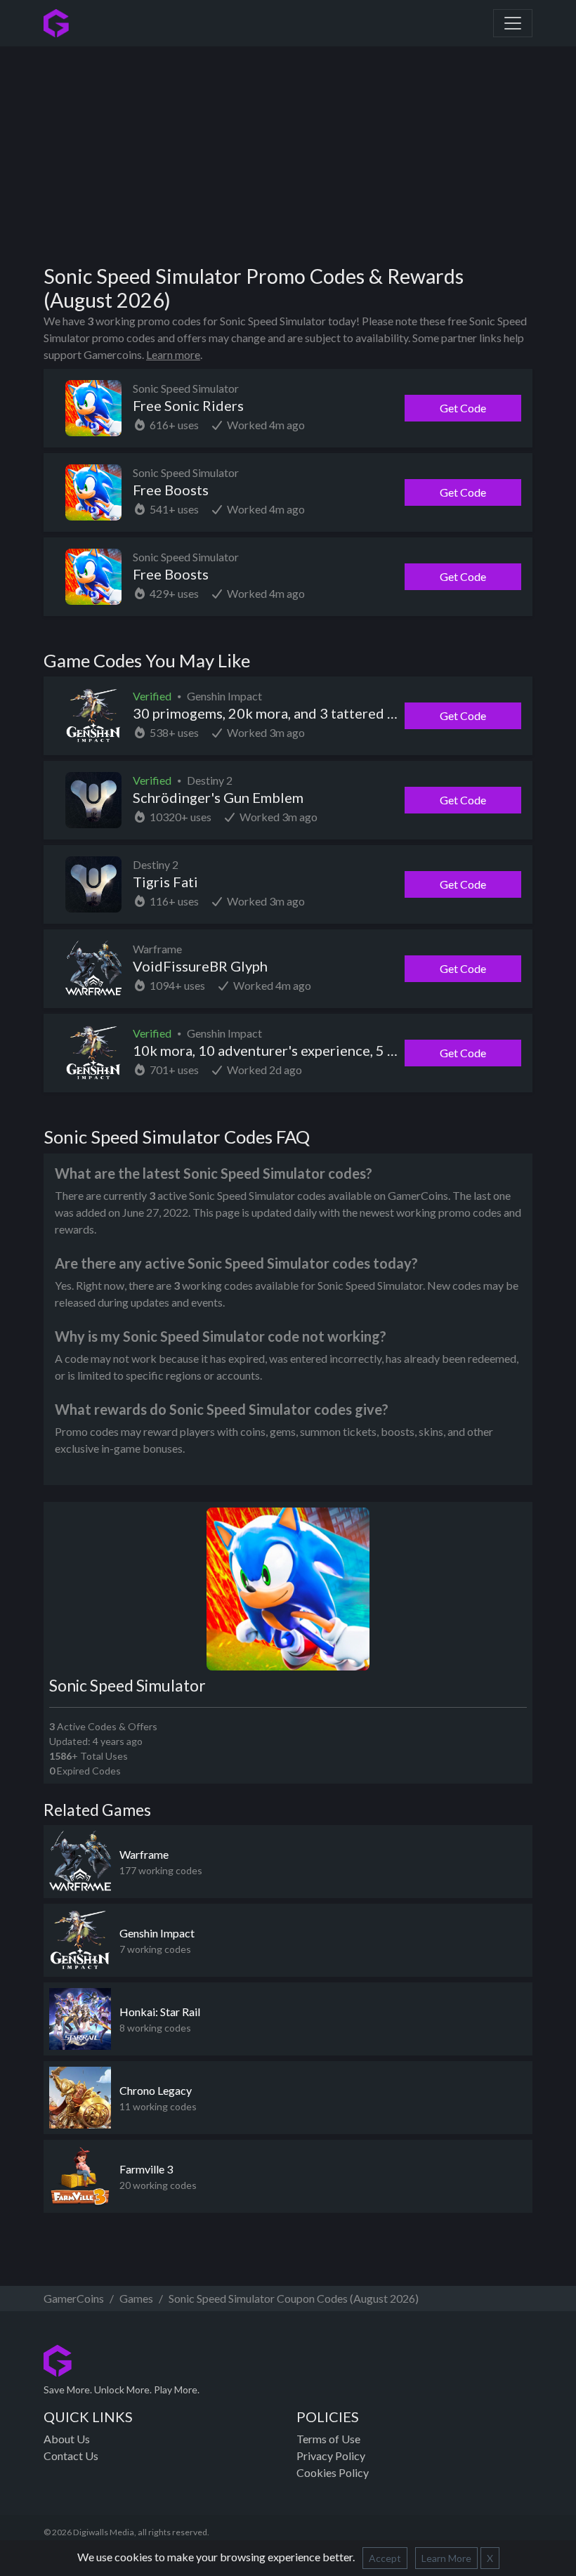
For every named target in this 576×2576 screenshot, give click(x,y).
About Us (67, 2439)
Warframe (144, 1854)
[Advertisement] (310, 150)
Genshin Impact (157, 1933)
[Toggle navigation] (513, 23)
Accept (385, 2558)
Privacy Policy (331, 2456)
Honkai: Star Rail (160, 2012)
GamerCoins (74, 2298)
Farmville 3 (146, 2169)
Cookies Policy (333, 2472)
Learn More (446, 2558)
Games (136, 2298)
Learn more (173, 354)
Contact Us (71, 2456)
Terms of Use (328, 2439)
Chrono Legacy (156, 2090)
